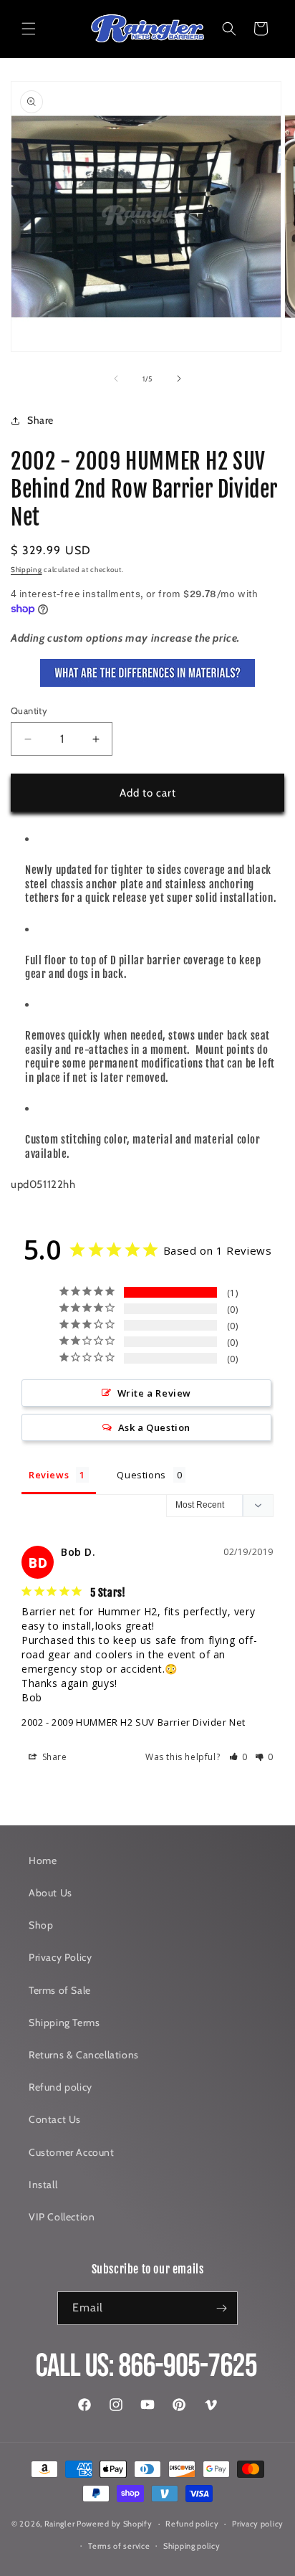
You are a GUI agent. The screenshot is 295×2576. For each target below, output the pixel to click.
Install (43, 2185)
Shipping (26, 570)
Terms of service (119, 2546)
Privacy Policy (60, 1957)
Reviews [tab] (49, 1475)
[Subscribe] (221, 2308)
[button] (29, 29)
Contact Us (55, 2119)
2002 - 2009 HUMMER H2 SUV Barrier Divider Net (134, 1722)
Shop (41, 1925)
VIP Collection (62, 2217)
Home (43, 1860)
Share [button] (40, 420)
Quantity (29, 710)
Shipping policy (192, 2546)
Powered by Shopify (115, 2524)
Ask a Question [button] (154, 1427)
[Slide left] (116, 379)
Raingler (60, 2524)
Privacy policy (258, 2524)
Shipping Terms (64, 2023)
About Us (50, 1893)
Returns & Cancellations (84, 2055)
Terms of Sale (60, 1990)
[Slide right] (179, 379)
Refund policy (61, 2087)
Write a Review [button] (154, 1393)
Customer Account (72, 2152)
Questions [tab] (141, 1475)
